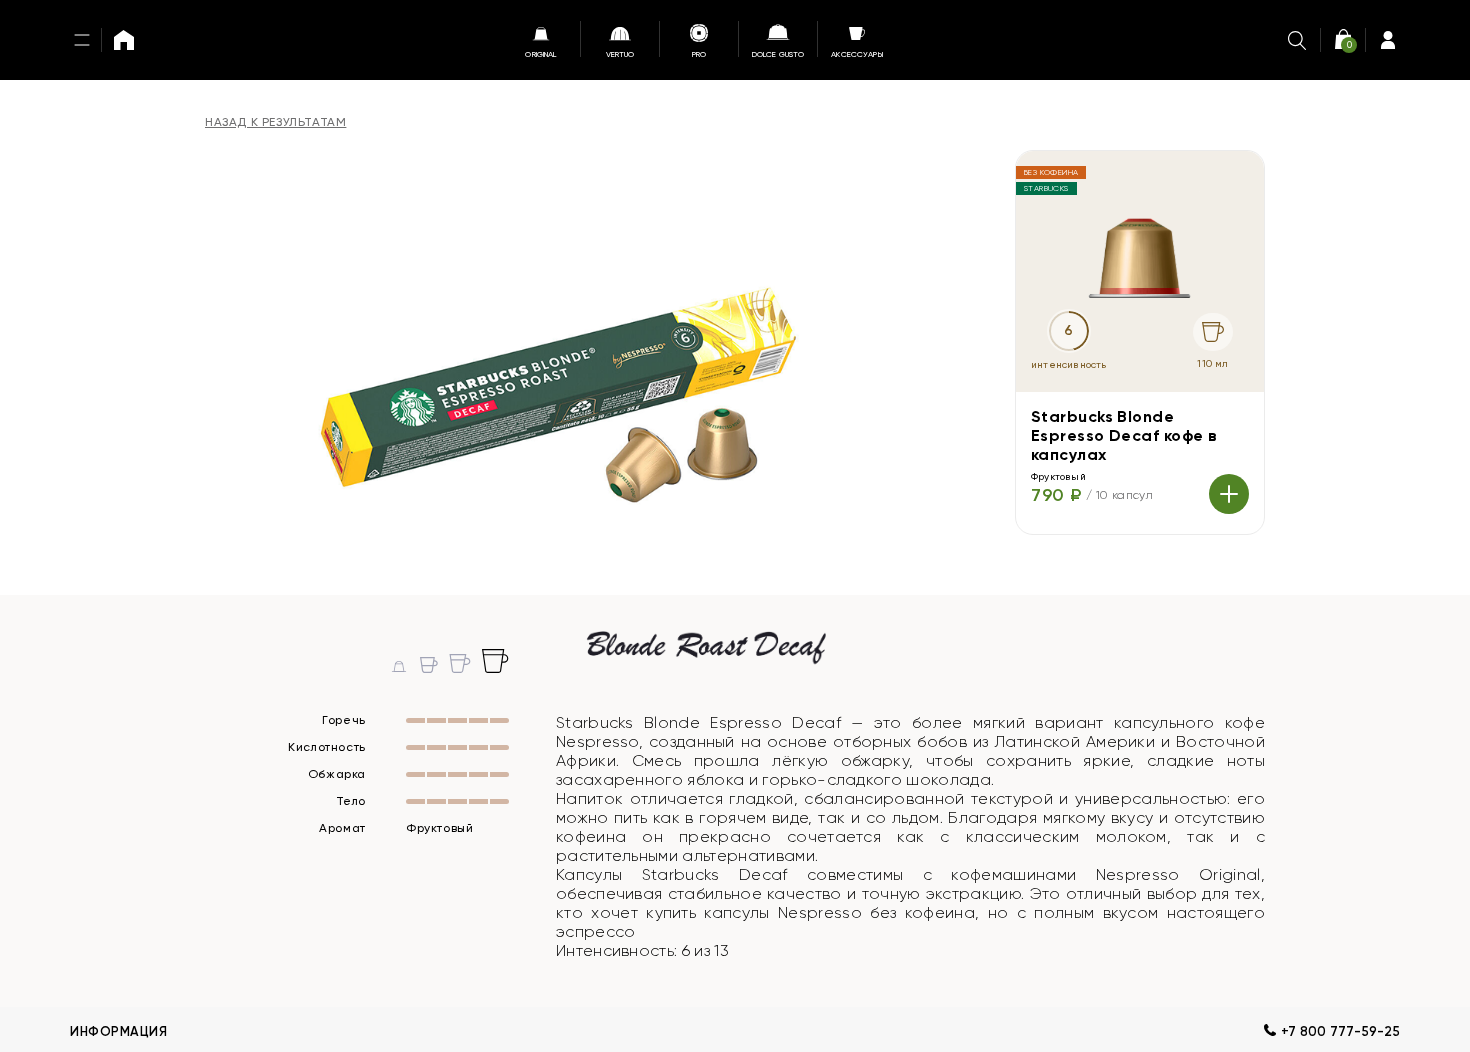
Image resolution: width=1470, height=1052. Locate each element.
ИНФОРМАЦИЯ (118, 1031)
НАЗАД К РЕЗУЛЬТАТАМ (275, 122)
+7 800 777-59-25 (1340, 1031)
